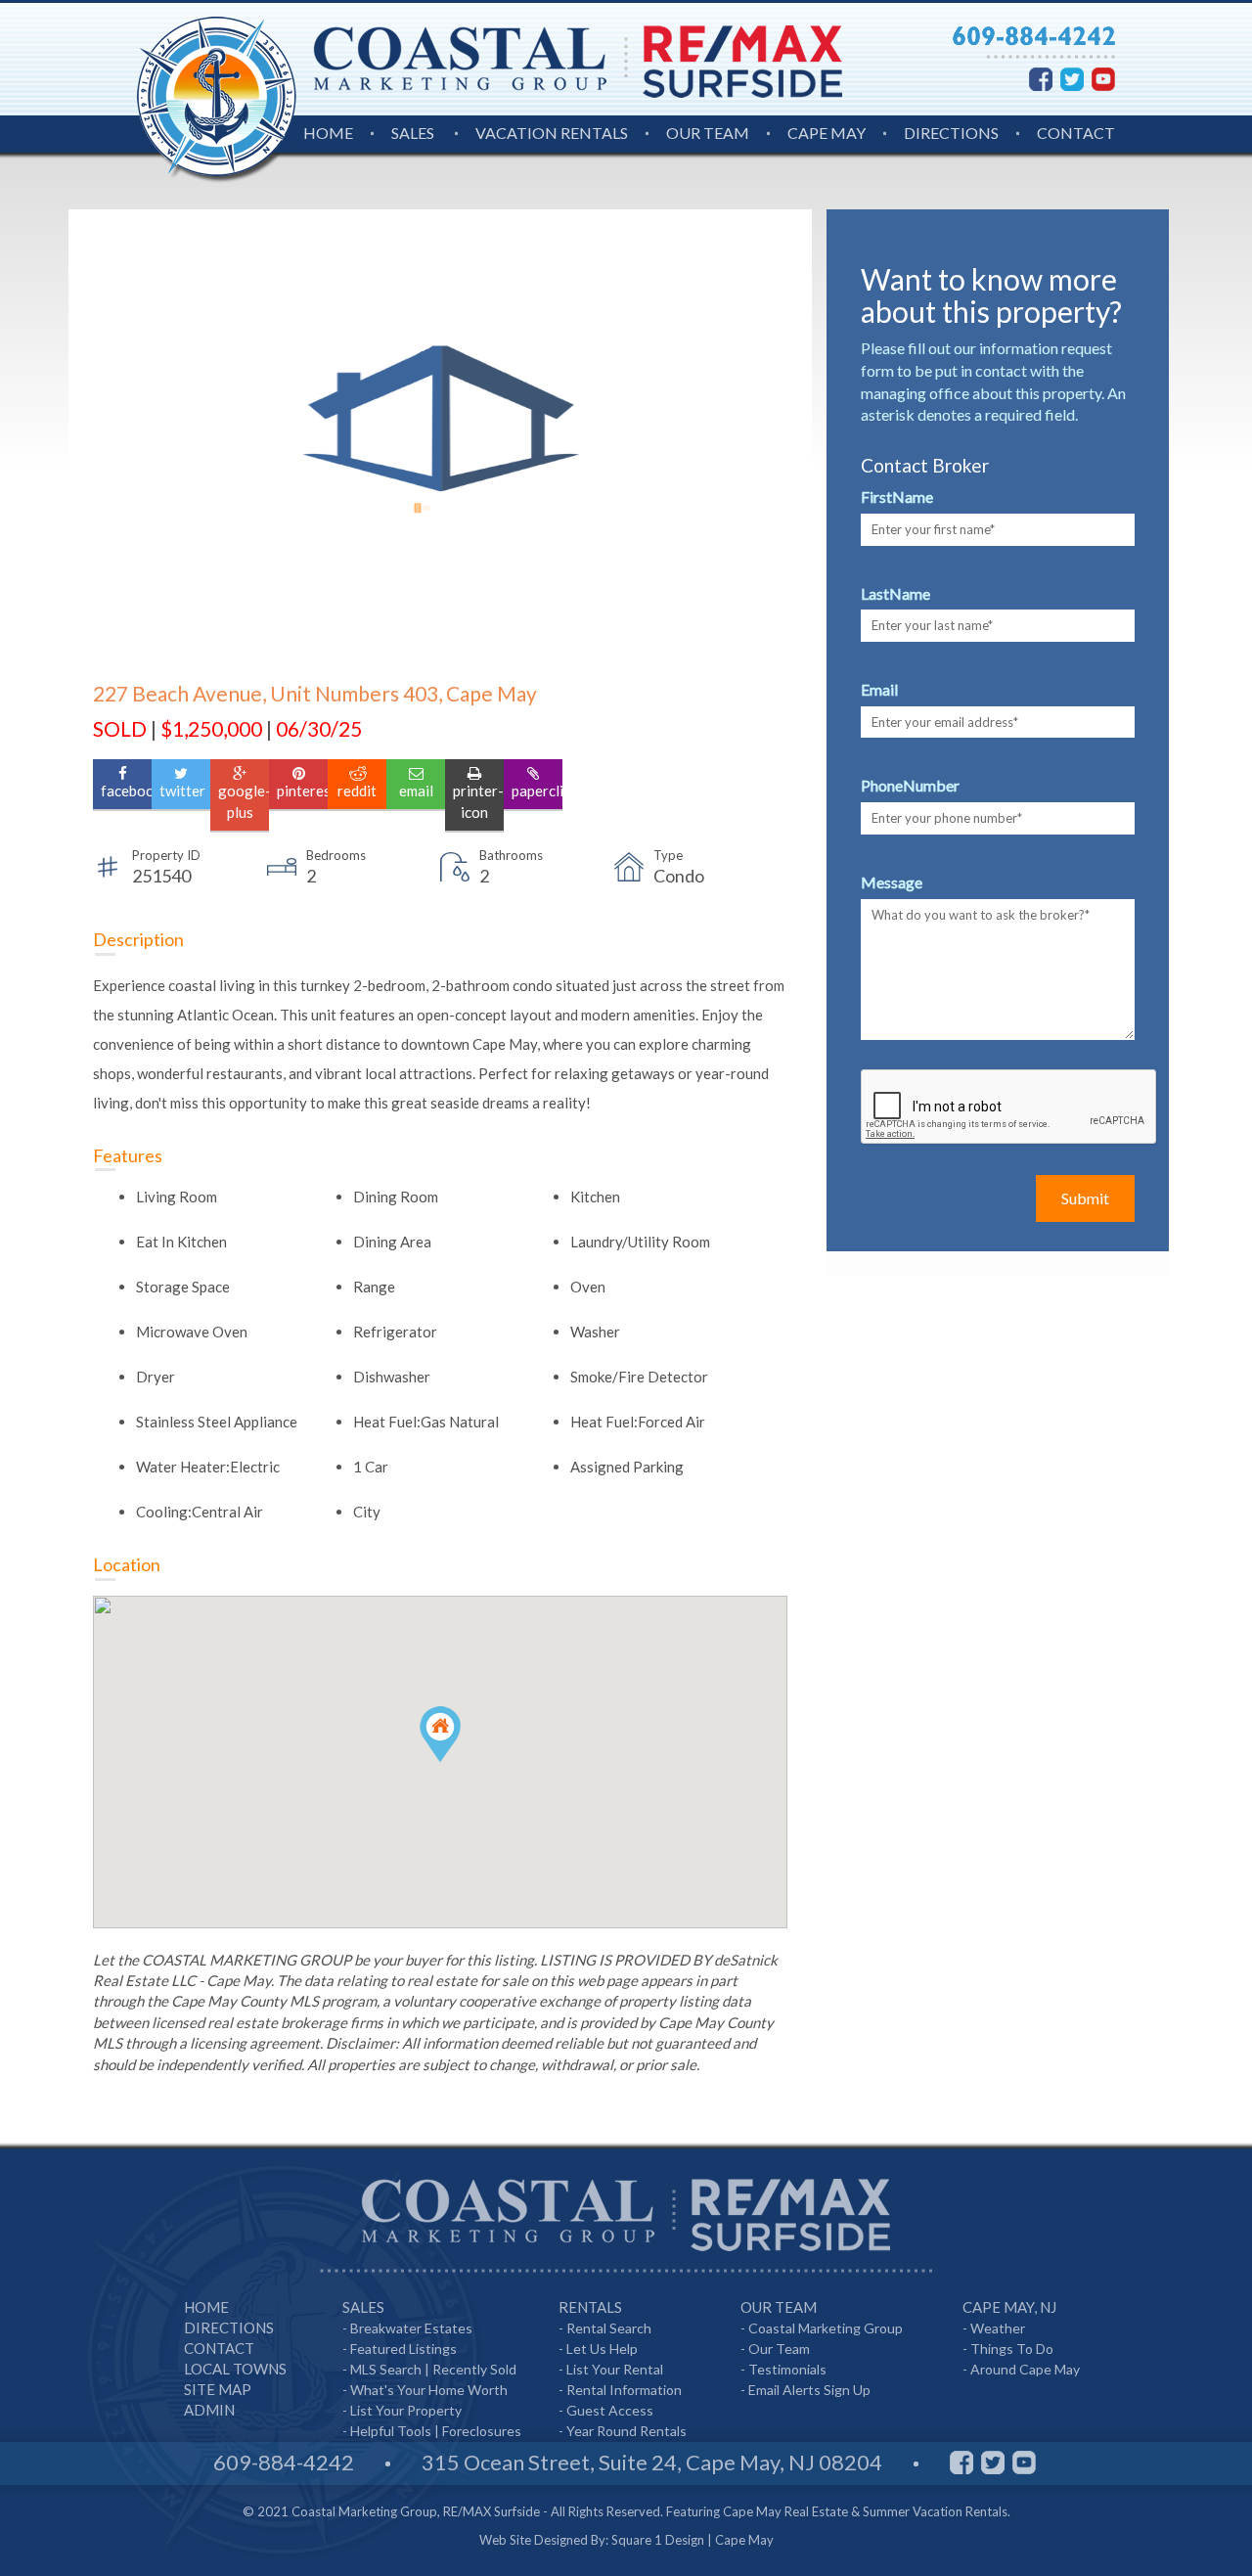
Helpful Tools (391, 2431)
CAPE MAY (827, 133)
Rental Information (624, 2390)
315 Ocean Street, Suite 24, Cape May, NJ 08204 (652, 2462)
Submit (1085, 1198)
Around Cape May (1025, 2369)
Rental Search (609, 2328)
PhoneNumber (910, 785)
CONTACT (1076, 133)
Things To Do (1012, 2349)
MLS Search (386, 2369)
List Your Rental (615, 2369)
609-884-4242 (284, 2462)
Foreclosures (482, 2431)
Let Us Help (602, 2349)
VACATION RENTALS (552, 133)
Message (892, 882)
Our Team (779, 2349)
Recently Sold (474, 2369)
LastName (895, 593)
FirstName (897, 497)
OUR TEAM (708, 133)
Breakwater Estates (411, 2328)
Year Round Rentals (626, 2431)
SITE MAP (218, 2389)
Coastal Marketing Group (826, 2328)
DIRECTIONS (951, 133)
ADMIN (209, 2410)
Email (879, 689)
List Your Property (406, 2410)
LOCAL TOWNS (235, 2369)
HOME (328, 133)
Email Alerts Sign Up (809, 2390)
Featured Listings (403, 2349)
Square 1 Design (658, 2540)
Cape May (744, 2540)
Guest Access (610, 2410)
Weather (998, 2328)
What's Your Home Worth (429, 2390)
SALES (413, 133)
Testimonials (787, 2369)
